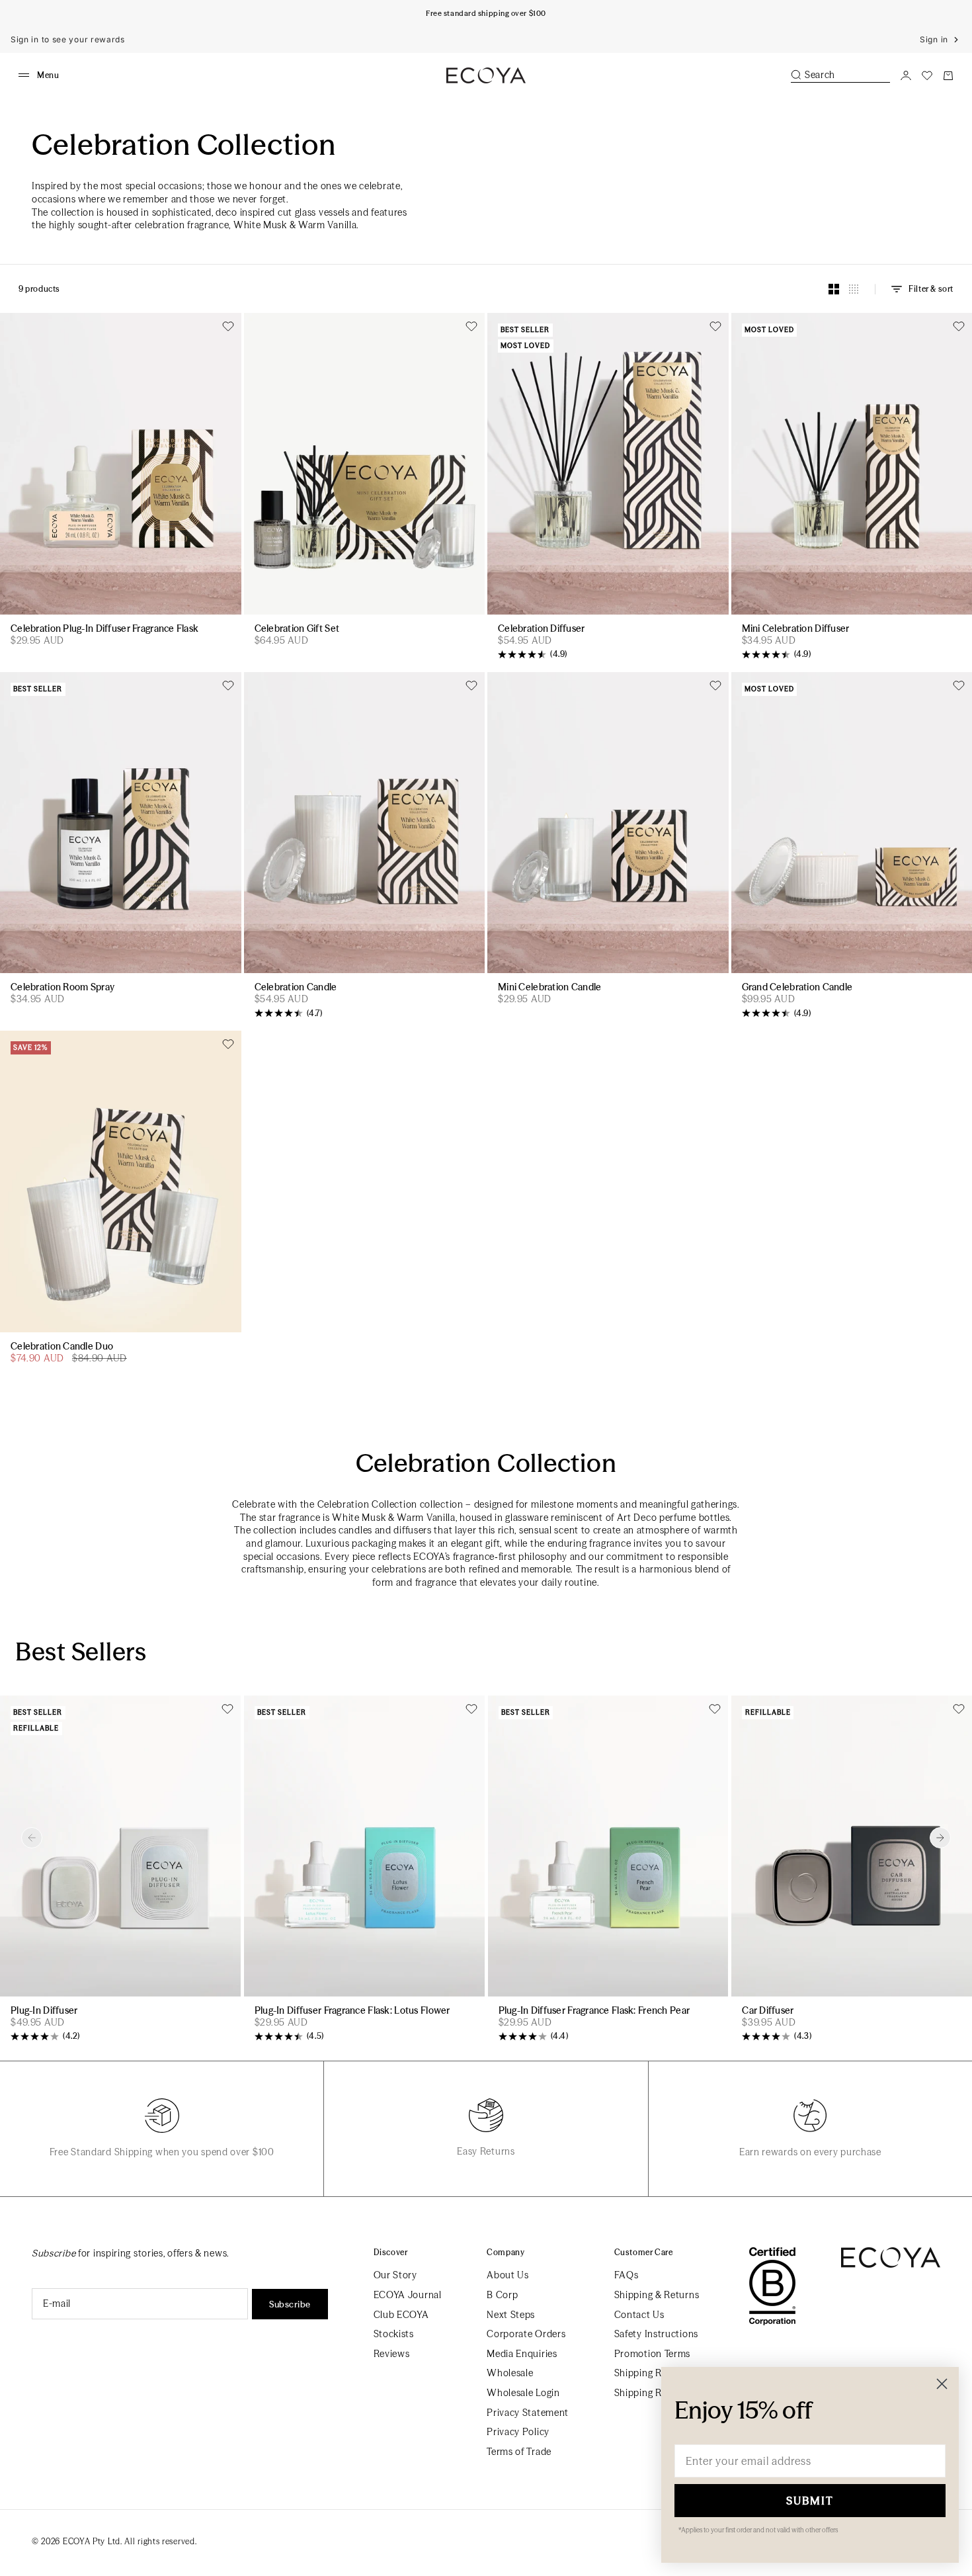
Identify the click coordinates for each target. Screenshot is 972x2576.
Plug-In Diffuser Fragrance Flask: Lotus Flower (352, 2011)
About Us (508, 2275)
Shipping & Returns (657, 2295)
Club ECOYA (401, 2315)
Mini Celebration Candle (549, 988)
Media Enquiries (522, 2354)
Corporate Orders (526, 2334)
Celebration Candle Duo (62, 1347)
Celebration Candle (296, 988)
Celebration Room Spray (62, 988)
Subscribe (290, 2304)
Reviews (392, 2354)
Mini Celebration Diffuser (796, 629)
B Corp (502, 2295)
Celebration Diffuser (542, 629)
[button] (32, 1838)
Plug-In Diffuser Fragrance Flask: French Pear (594, 2011)
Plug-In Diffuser (44, 2011)
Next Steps (511, 2315)
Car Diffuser (768, 2011)
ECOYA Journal (408, 2295)
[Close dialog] (942, 2384)
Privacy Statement (528, 2413)
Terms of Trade (519, 2452)
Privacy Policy (518, 2432)
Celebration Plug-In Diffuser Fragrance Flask (104, 629)
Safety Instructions (656, 2334)
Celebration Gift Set (297, 629)
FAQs (627, 2275)
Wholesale (510, 2373)
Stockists (394, 2334)
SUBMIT (810, 2501)
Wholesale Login (523, 2393)
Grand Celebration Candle (797, 988)
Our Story (395, 2275)
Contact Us (639, 2315)
